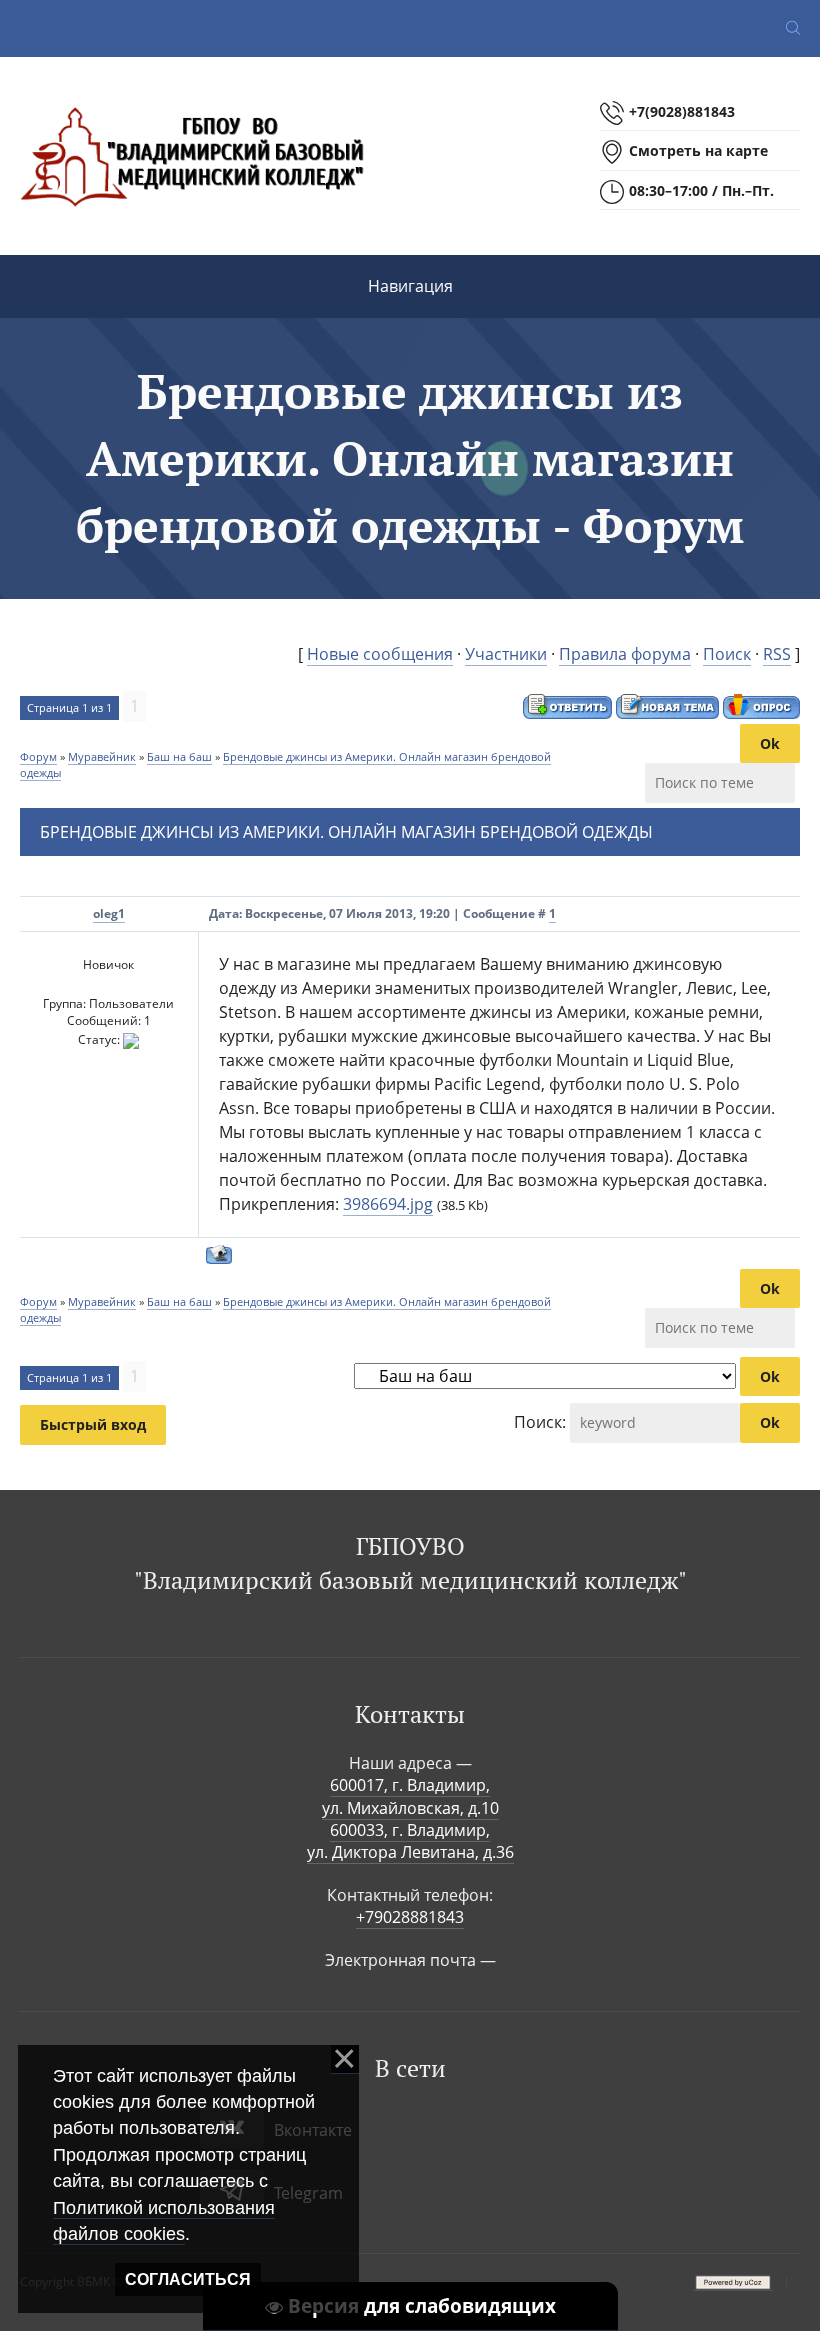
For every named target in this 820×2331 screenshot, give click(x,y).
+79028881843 (410, 1917)
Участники (506, 654)
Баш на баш (179, 756)
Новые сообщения (380, 654)
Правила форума (625, 654)
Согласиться (188, 2279)
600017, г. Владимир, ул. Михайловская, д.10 (410, 1796)
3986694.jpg (388, 1204)
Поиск (727, 654)
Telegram (308, 2193)
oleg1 (109, 913)
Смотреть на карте (698, 150)
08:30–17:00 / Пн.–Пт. (701, 190)
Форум (38, 756)
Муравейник (102, 756)
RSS (777, 654)
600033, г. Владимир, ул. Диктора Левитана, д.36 (410, 1841)
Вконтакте (313, 2130)
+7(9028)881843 (682, 111)
